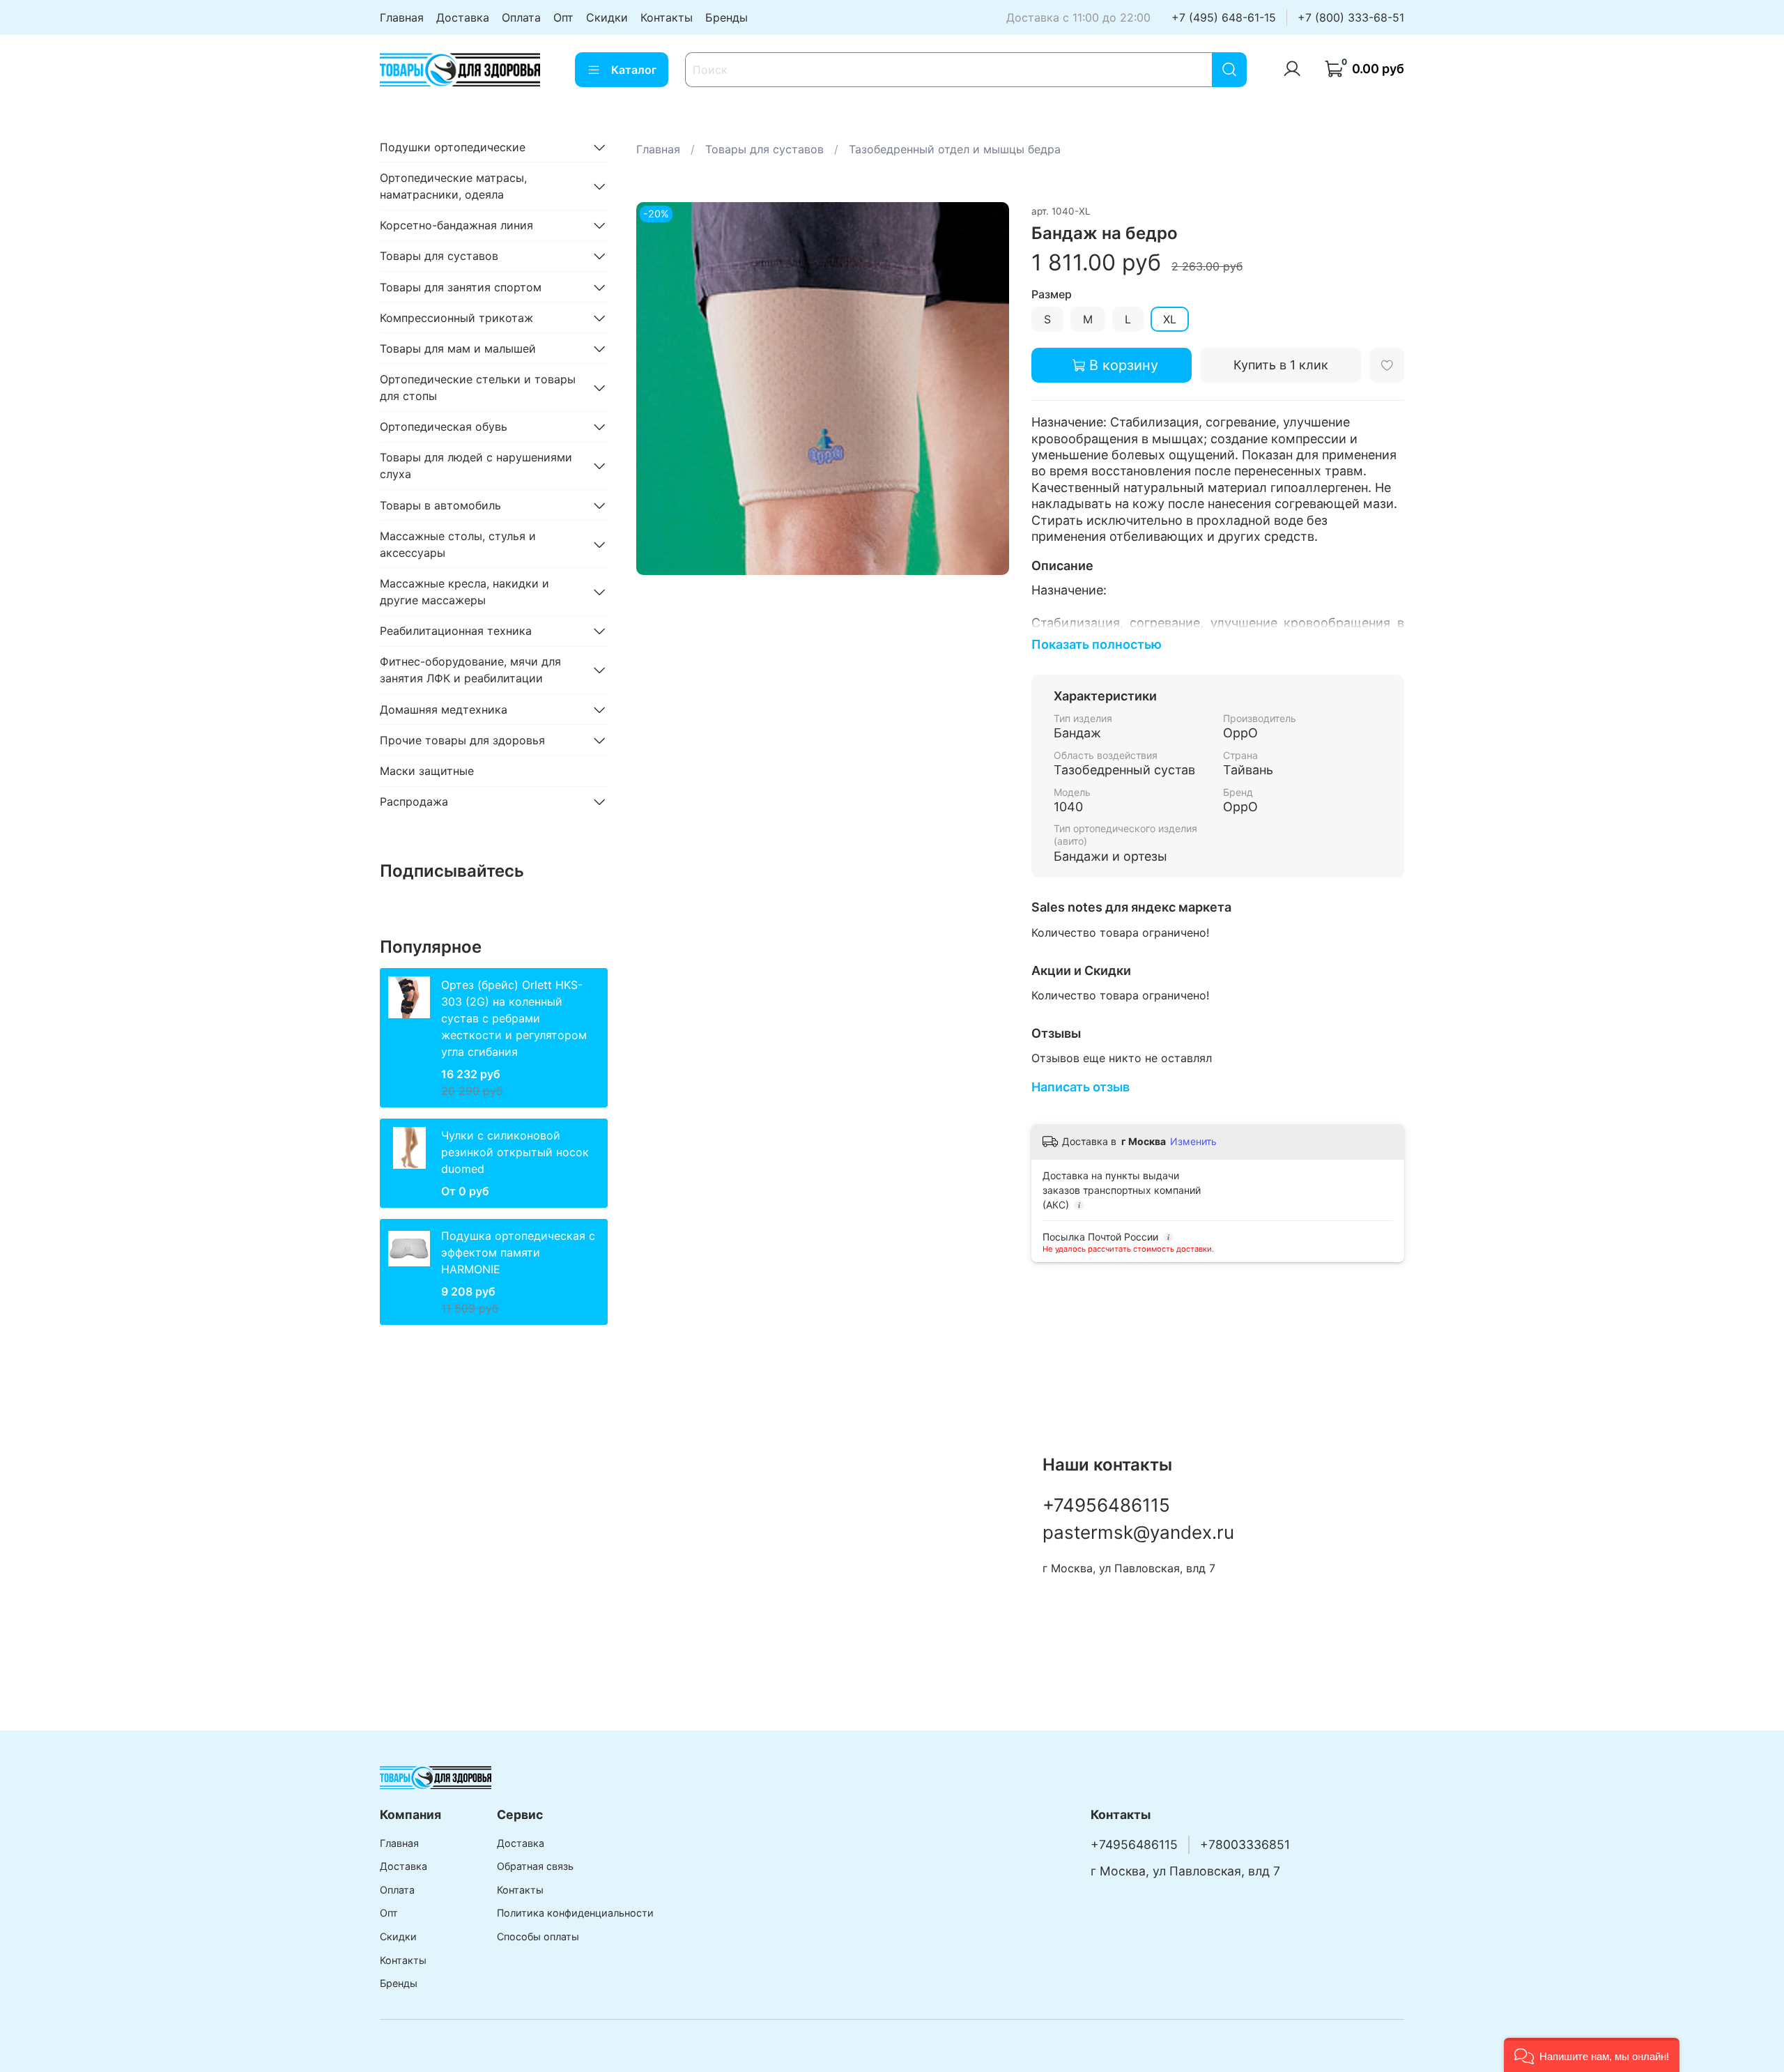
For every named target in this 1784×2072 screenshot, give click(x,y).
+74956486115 (1106, 1505)
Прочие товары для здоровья (462, 740)
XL (1170, 319)
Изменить (1193, 1141)
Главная (402, 17)
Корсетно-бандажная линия (456, 225)
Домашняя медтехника (444, 709)
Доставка (463, 17)
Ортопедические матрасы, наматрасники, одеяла (453, 186)
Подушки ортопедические (453, 147)
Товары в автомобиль (440, 505)
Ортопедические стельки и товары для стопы (478, 387)
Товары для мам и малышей (458, 348)
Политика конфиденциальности (575, 1913)
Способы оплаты (538, 1936)
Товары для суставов (764, 149)
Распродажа (414, 801)
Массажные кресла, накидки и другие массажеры (464, 592)
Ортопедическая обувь (444, 427)
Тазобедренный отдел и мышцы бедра (955, 149)
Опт (563, 17)
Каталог (634, 70)
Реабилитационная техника (456, 631)
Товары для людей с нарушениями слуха (476, 466)
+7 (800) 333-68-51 (1351, 17)
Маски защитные (427, 771)
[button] (1592, 2055)
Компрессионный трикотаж (456, 318)
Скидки (607, 17)
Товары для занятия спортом (461, 287)
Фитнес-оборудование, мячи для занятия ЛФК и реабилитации (470, 670)
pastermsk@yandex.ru (1138, 1532)
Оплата (521, 17)
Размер (1052, 294)
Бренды (726, 17)
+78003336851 (1245, 1844)
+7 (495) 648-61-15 (1224, 17)
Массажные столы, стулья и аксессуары (458, 544)
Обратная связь (535, 1866)
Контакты (667, 17)
